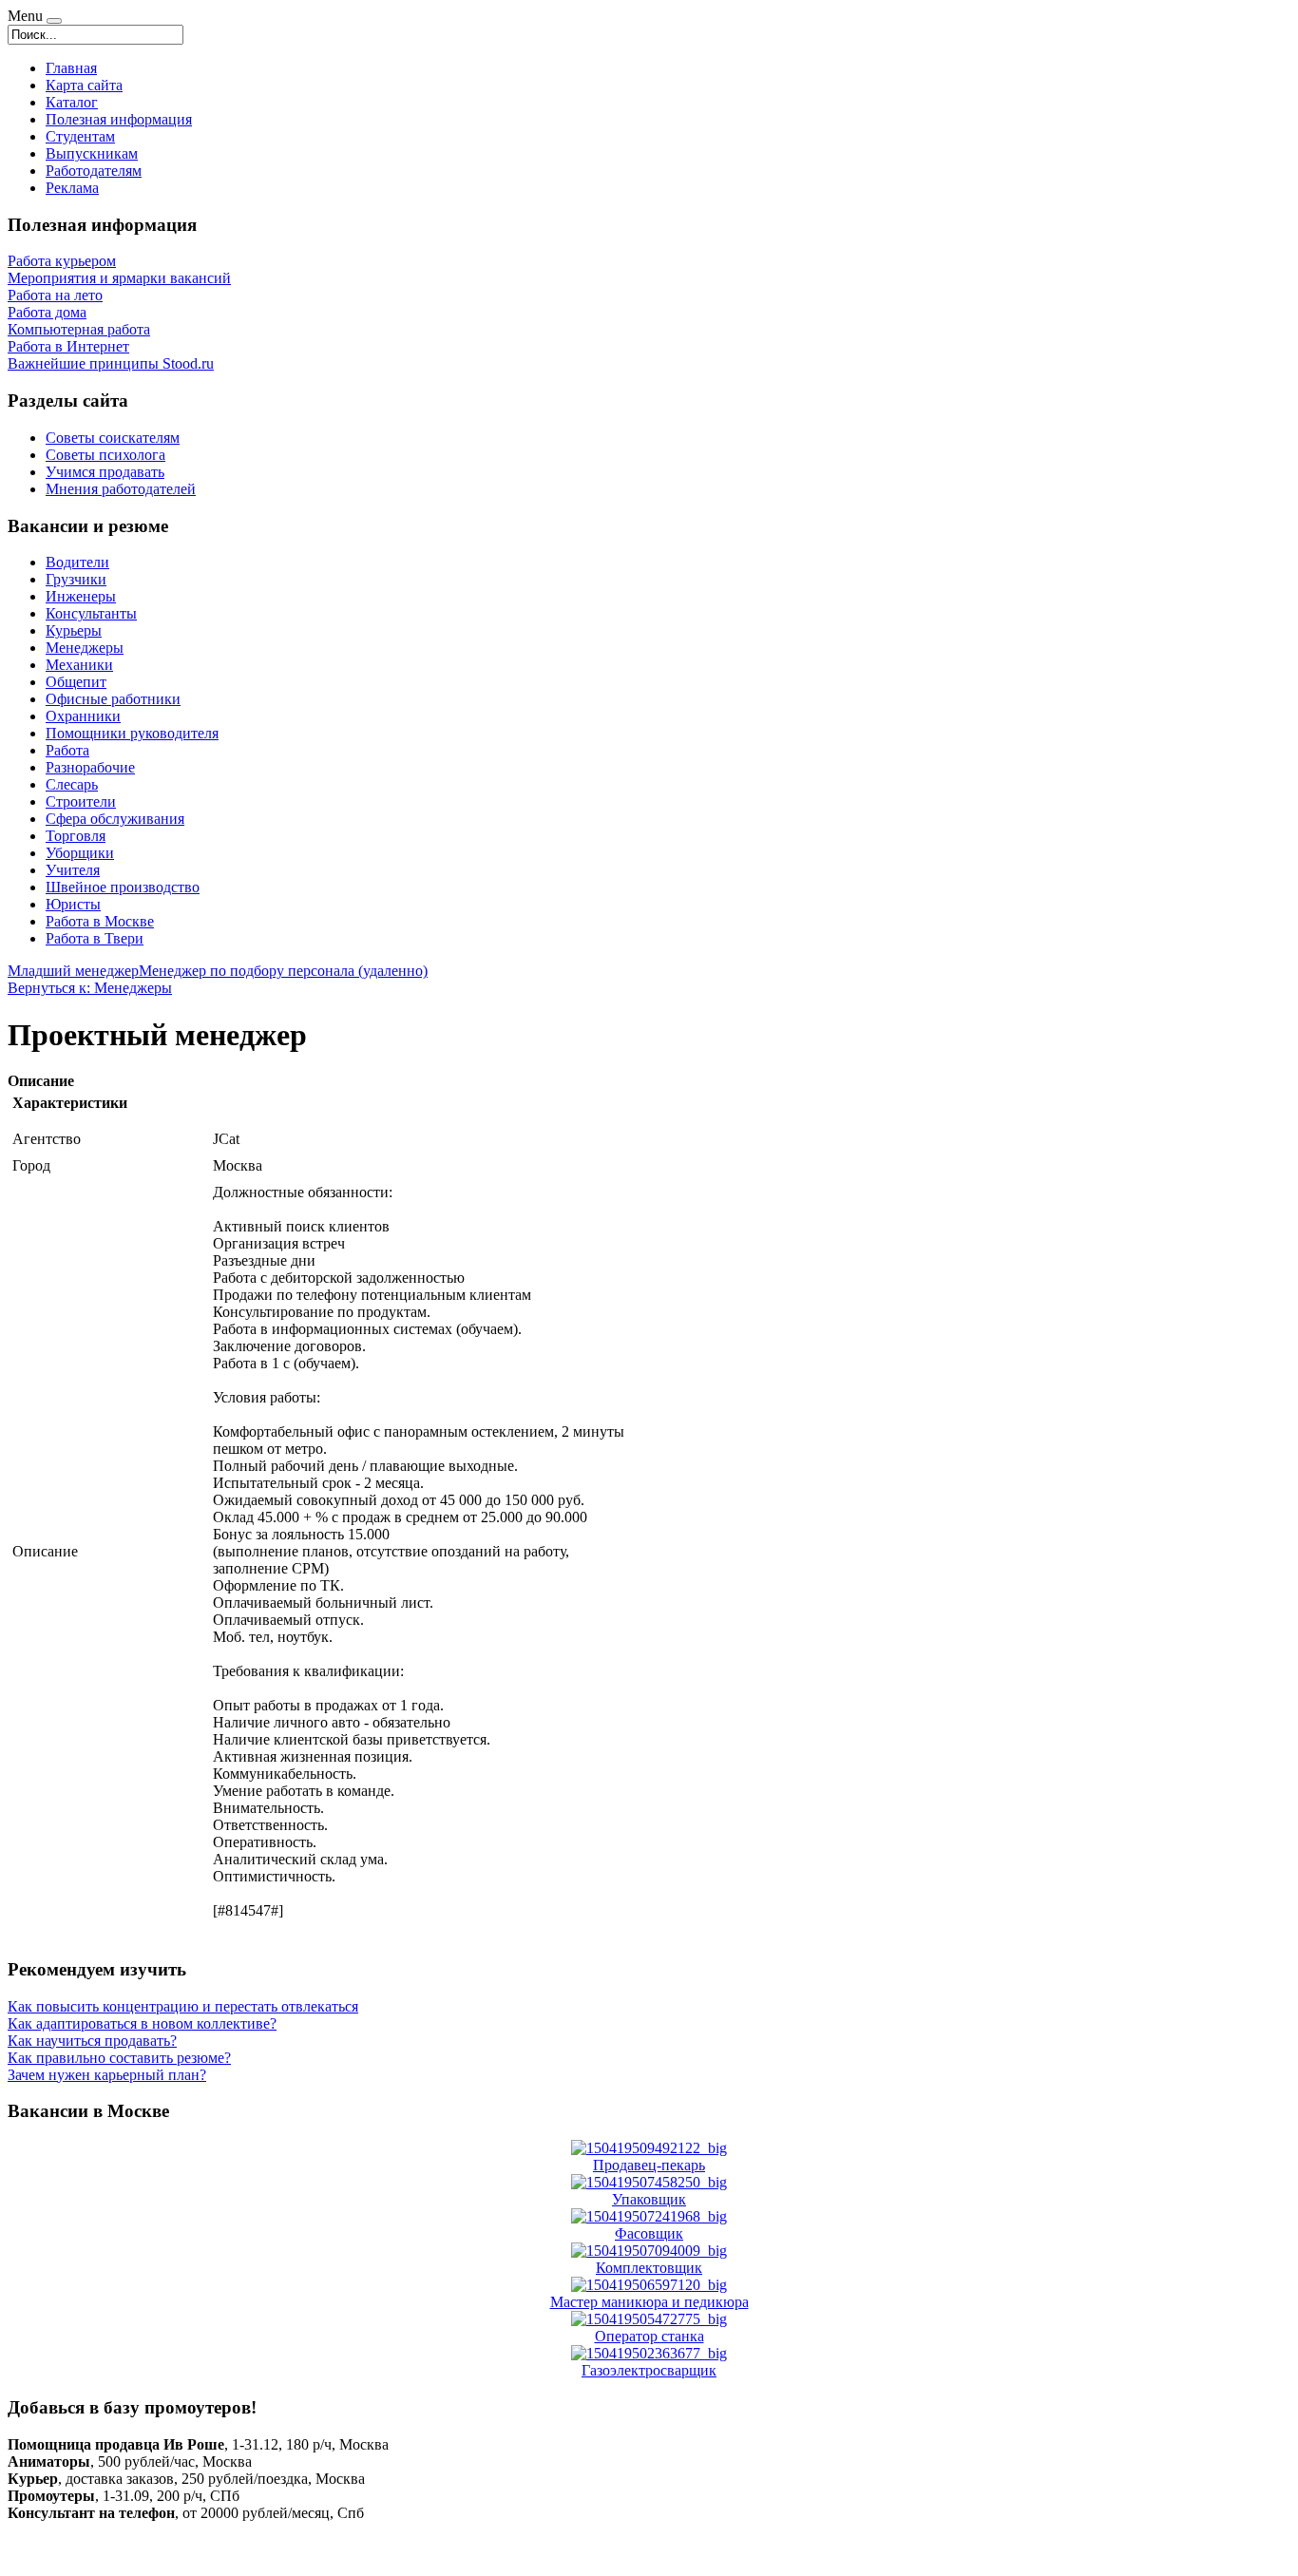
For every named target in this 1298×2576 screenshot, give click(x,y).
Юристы (73, 904)
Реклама (72, 188)
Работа (67, 750)
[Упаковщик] (649, 2182)
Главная (71, 68)
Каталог (72, 102)
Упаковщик (649, 2199)
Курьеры (74, 630)
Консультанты (91, 613)
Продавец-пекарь (649, 2165)
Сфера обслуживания (115, 819)
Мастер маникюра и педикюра (649, 2302)
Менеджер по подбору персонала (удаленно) (283, 971)
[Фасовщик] (649, 2216)
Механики (79, 665)
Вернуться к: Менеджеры (90, 988)
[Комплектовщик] (649, 2251)
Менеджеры (85, 648)
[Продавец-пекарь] (649, 2148)
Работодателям (94, 171)
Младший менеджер (73, 971)
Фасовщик (649, 2233)
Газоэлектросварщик (649, 2370)
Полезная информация (119, 119)
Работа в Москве (100, 921)
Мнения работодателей (121, 489)
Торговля (76, 836)
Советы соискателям (113, 438)
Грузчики (76, 579)
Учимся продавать (105, 472)
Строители (81, 801)
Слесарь (72, 784)
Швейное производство (123, 887)
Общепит (76, 682)
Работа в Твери (95, 938)
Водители (77, 562)
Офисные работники (113, 699)
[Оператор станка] (649, 2319)
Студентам (80, 136)
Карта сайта (84, 85)
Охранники (83, 716)
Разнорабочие (90, 767)
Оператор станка (649, 2336)
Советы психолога (105, 455)
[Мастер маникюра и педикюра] (649, 2285)
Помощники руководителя (132, 733)
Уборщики (80, 853)
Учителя (73, 870)
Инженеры (81, 596)
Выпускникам (92, 153)
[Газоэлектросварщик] (649, 2353)
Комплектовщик (649, 2268)
